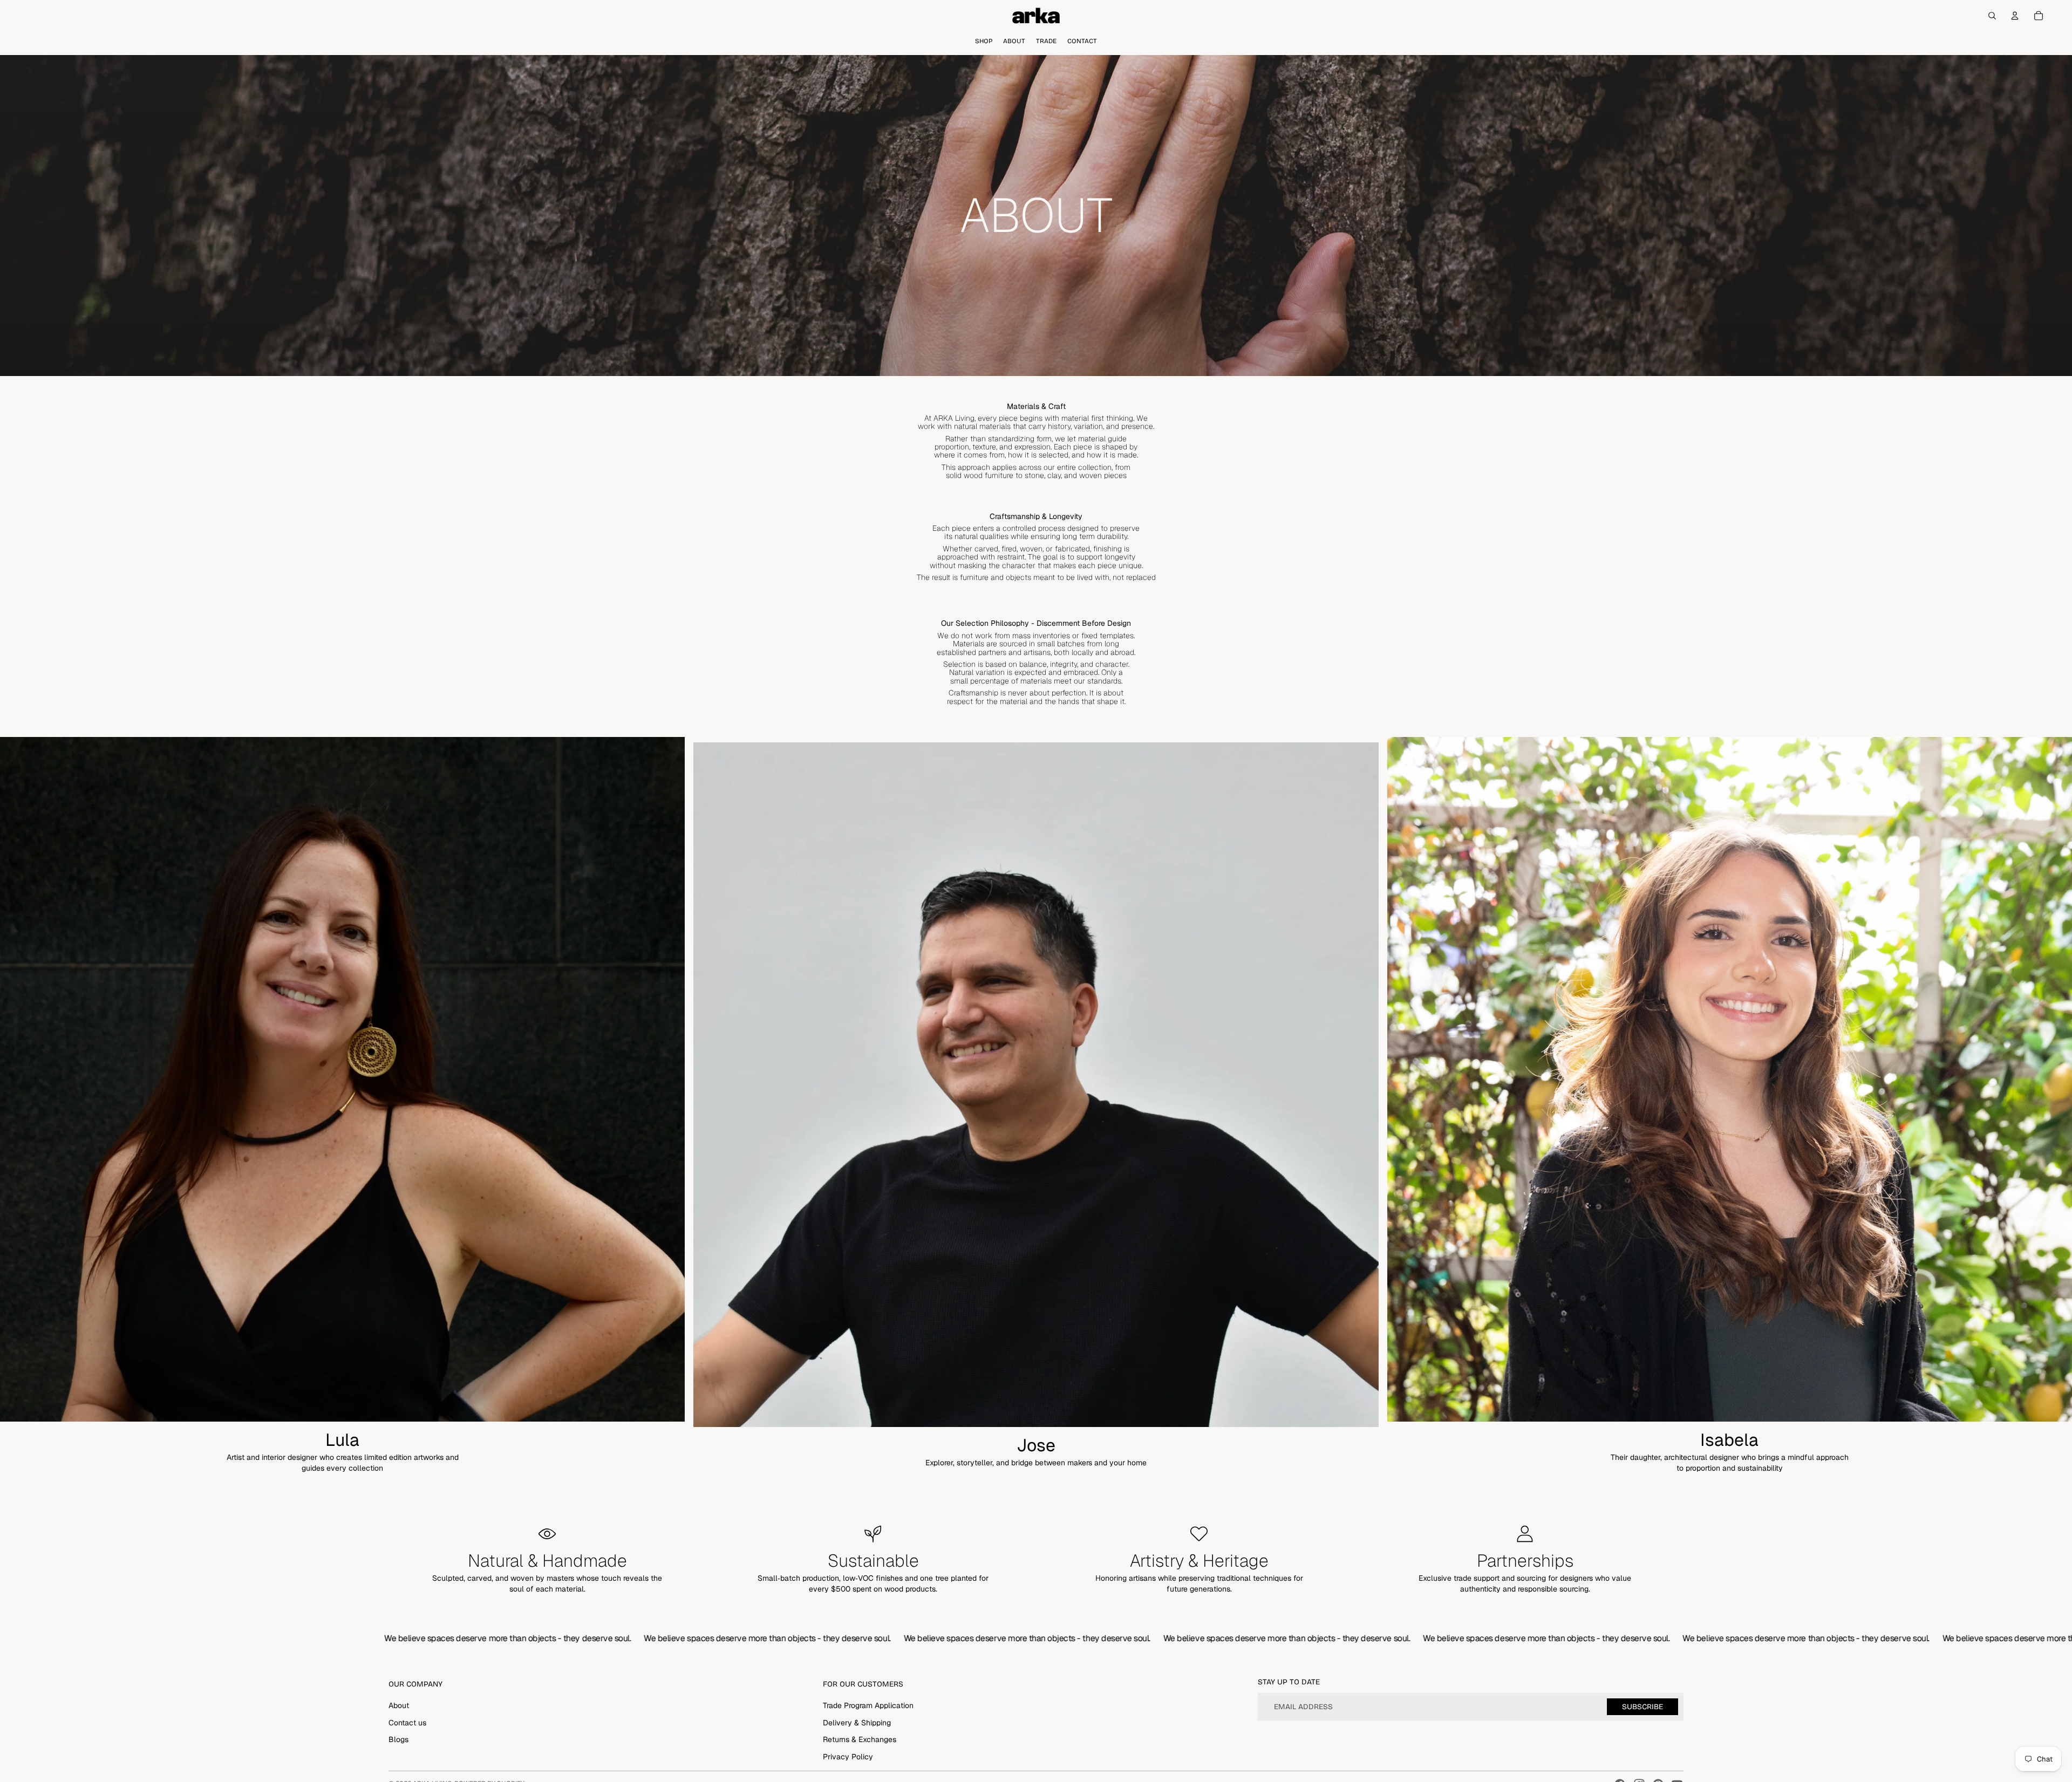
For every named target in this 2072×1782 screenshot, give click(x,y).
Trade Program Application (868, 1705)
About (399, 1705)
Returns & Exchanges (860, 1739)
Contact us (407, 1723)
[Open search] (1992, 16)
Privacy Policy (848, 1757)
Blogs (398, 1739)
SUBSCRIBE (1642, 1707)
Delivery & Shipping (857, 1723)
